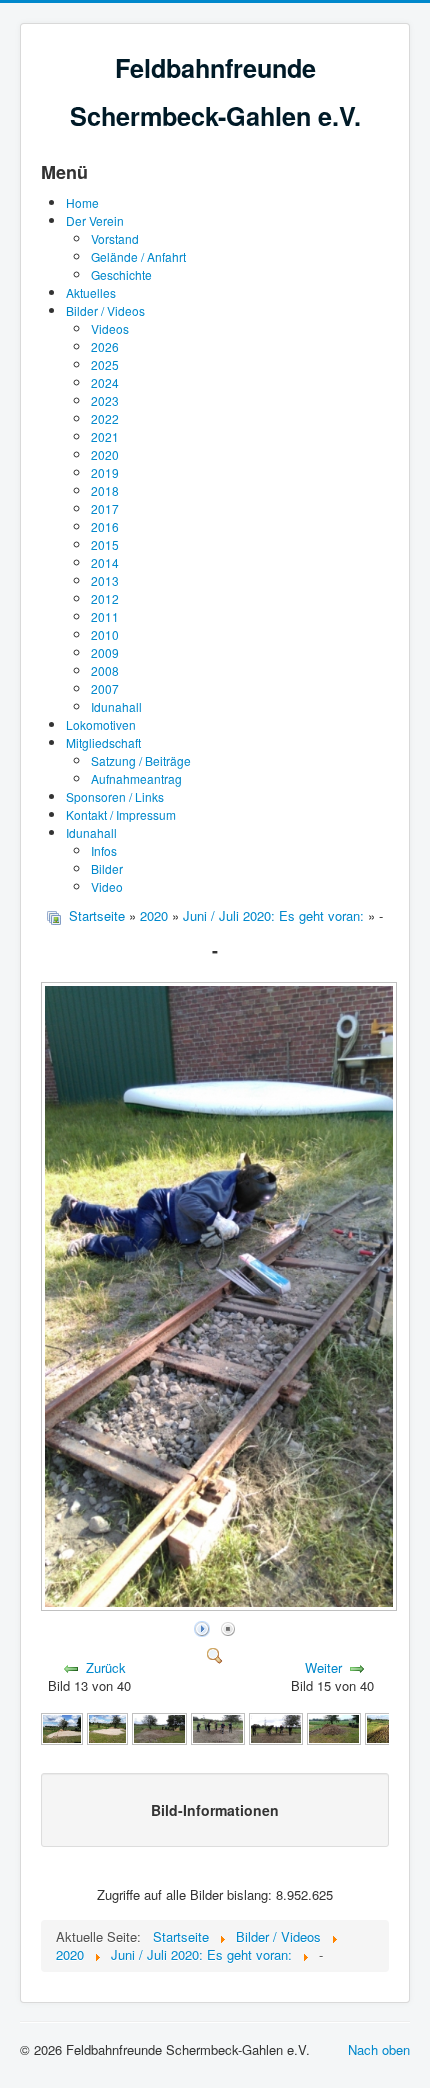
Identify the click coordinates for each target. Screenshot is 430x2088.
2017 (105, 508)
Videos (110, 328)
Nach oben (379, 2049)
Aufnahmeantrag (136, 778)
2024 (105, 382)
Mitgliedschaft (103, 742)
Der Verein (95, 220)
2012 (105, 598)
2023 (105, 400)
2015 (105, 544)
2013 (105, 580)
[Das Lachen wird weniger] (276, 1726)
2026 (105, 346)
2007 (105, 688)
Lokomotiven (101, 724)
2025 (105, 364)
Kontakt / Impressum (121, 814)
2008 (105, 670)
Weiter (323, 1667)
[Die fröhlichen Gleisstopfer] (218, 1726)
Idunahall (116, 706)
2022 (105, 418)
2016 (105, 526)
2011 (105, 616)
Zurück (106, 1667)
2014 (105, 562)
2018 (105, 490)
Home (82, 202)
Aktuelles (91, 292)
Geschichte (121, 274)
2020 (105, 454)
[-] (221, 1605)
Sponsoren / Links (115, 796)
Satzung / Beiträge (141, 760)
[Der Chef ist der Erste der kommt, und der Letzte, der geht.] (159, 1726)
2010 (105, 634)
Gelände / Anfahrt (138, 256)
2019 (105, 472)
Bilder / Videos (105, 310)
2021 (105, 436)
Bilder (107, 868)
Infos (104, 850)
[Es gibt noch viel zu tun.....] (334, 1726)
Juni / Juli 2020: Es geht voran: (273, 915)
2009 (105, 652)
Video (107, 886)
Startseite (97, 915)
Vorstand (115, 238)
